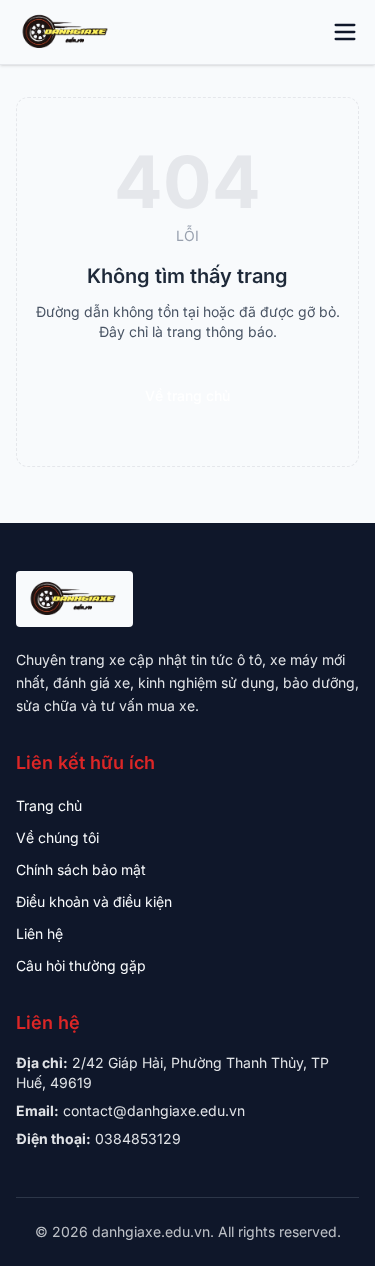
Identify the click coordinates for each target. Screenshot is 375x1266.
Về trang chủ (187, 395)
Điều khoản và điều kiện (94, 901)
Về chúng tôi (57, 837)
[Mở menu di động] (345, 32)
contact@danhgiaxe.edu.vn (154, 1110)
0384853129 (138, 1138)
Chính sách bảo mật (81, 869)
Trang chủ (49, 805)
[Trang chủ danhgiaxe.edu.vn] (66, 32)
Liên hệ (39, 933)
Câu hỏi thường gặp (81, 965)
